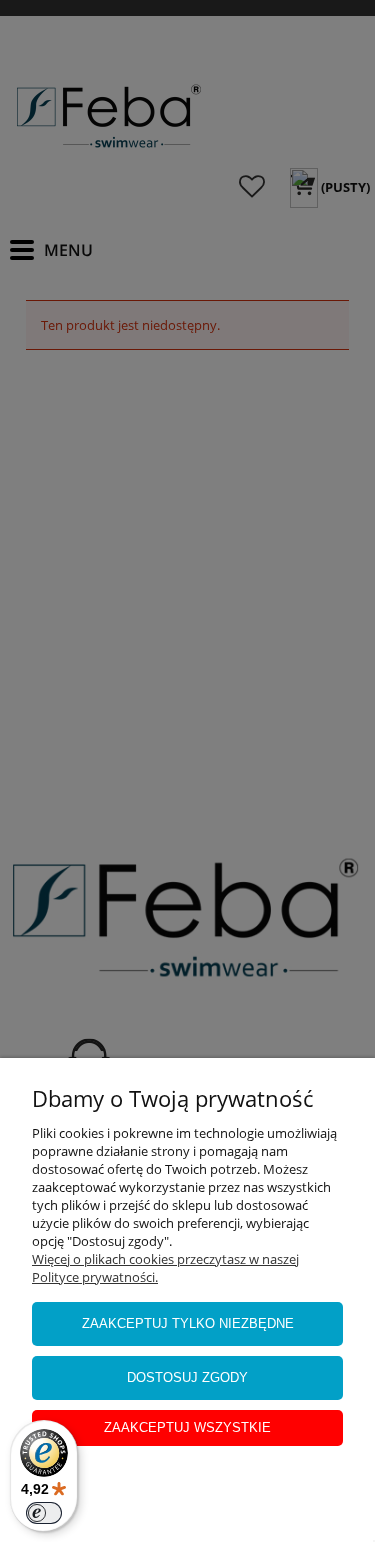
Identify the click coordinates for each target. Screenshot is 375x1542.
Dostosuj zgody (187, 1377)
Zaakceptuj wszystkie (187, 1427)
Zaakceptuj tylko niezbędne (188, 1323)
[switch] (44, 1513)
